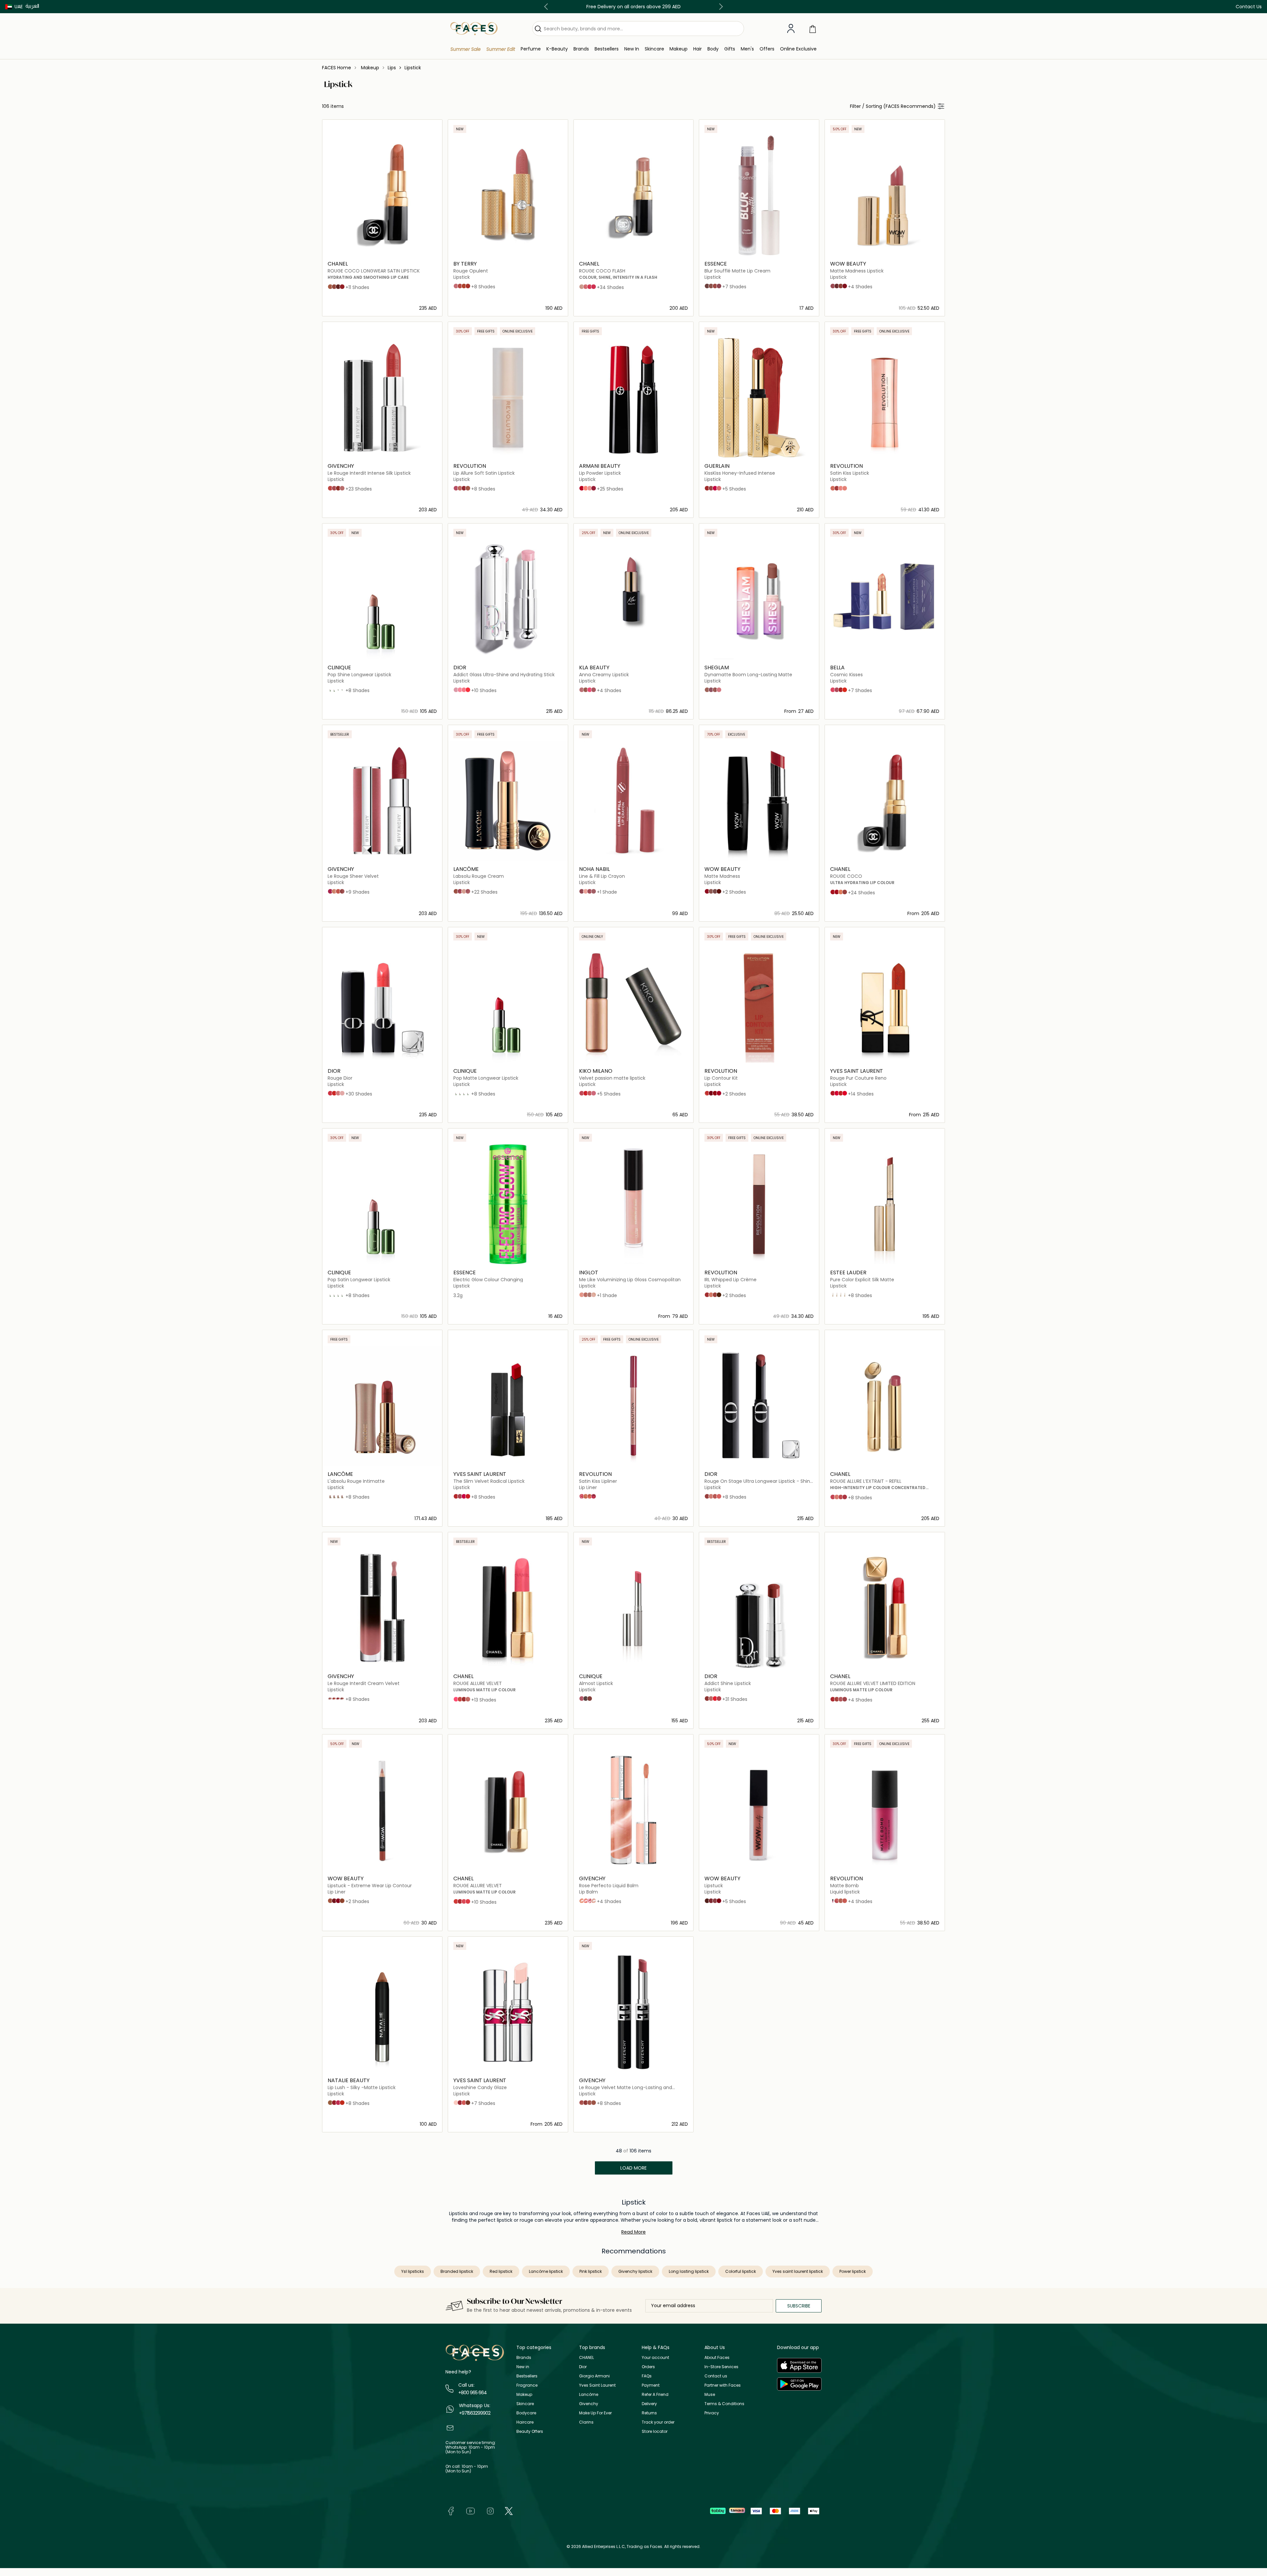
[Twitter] (509, 2511)
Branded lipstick (457, 2271)
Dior (583, 2367)
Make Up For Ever (595, 2413)
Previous (547, 7)
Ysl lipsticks (413, 2271)
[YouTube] (471, 2511)
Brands (524, 2357)
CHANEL (586, 2357)
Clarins (586, 2422)
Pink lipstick (591, 2271)
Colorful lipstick (741, 2271)
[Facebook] (451, 2511)
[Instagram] (490, 2511)
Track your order (658, 2422)
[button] (14, 7)
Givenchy (589, 2404)
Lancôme (589, 2394)
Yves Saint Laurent (597, 2385)
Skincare (525, 2404)
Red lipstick (501, 2271)
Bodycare (526, 2413)
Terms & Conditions (724, 2404)
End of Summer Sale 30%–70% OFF (633, 7)
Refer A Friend (655, 2394)
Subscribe (799, 2306)
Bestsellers (527, 2376)
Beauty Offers (530, 2431)
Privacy (712, 2413)
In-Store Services (721, 2367)
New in (523, 2367)
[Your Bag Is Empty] (813, 29)
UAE (19, 7)
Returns (649, 2413)
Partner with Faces (723, 2385)
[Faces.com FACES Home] (474, 28)
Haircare (525, 2422)
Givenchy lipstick (635, 2271)
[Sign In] (791, 29)
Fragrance (527, 2385)
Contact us (716, 2376)
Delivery (649, 2404)
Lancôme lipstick (546, 2271)
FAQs (647, 2376)
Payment (651, 2385)
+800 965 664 (472, 2393)
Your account (655, 2357)
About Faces (717, 2357)
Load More (633, 2168)
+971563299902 (475, 2413)
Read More (633, 2232)
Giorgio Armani (594, 2376)
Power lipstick (853, 2271)
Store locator (655, 2431)
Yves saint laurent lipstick (798, 2271)
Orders (648, 2367)
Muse (710, 2394)
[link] (581, 49)
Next (720, 7)
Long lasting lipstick (689, 2271)
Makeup (524, 2394)
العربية (32, 6)
